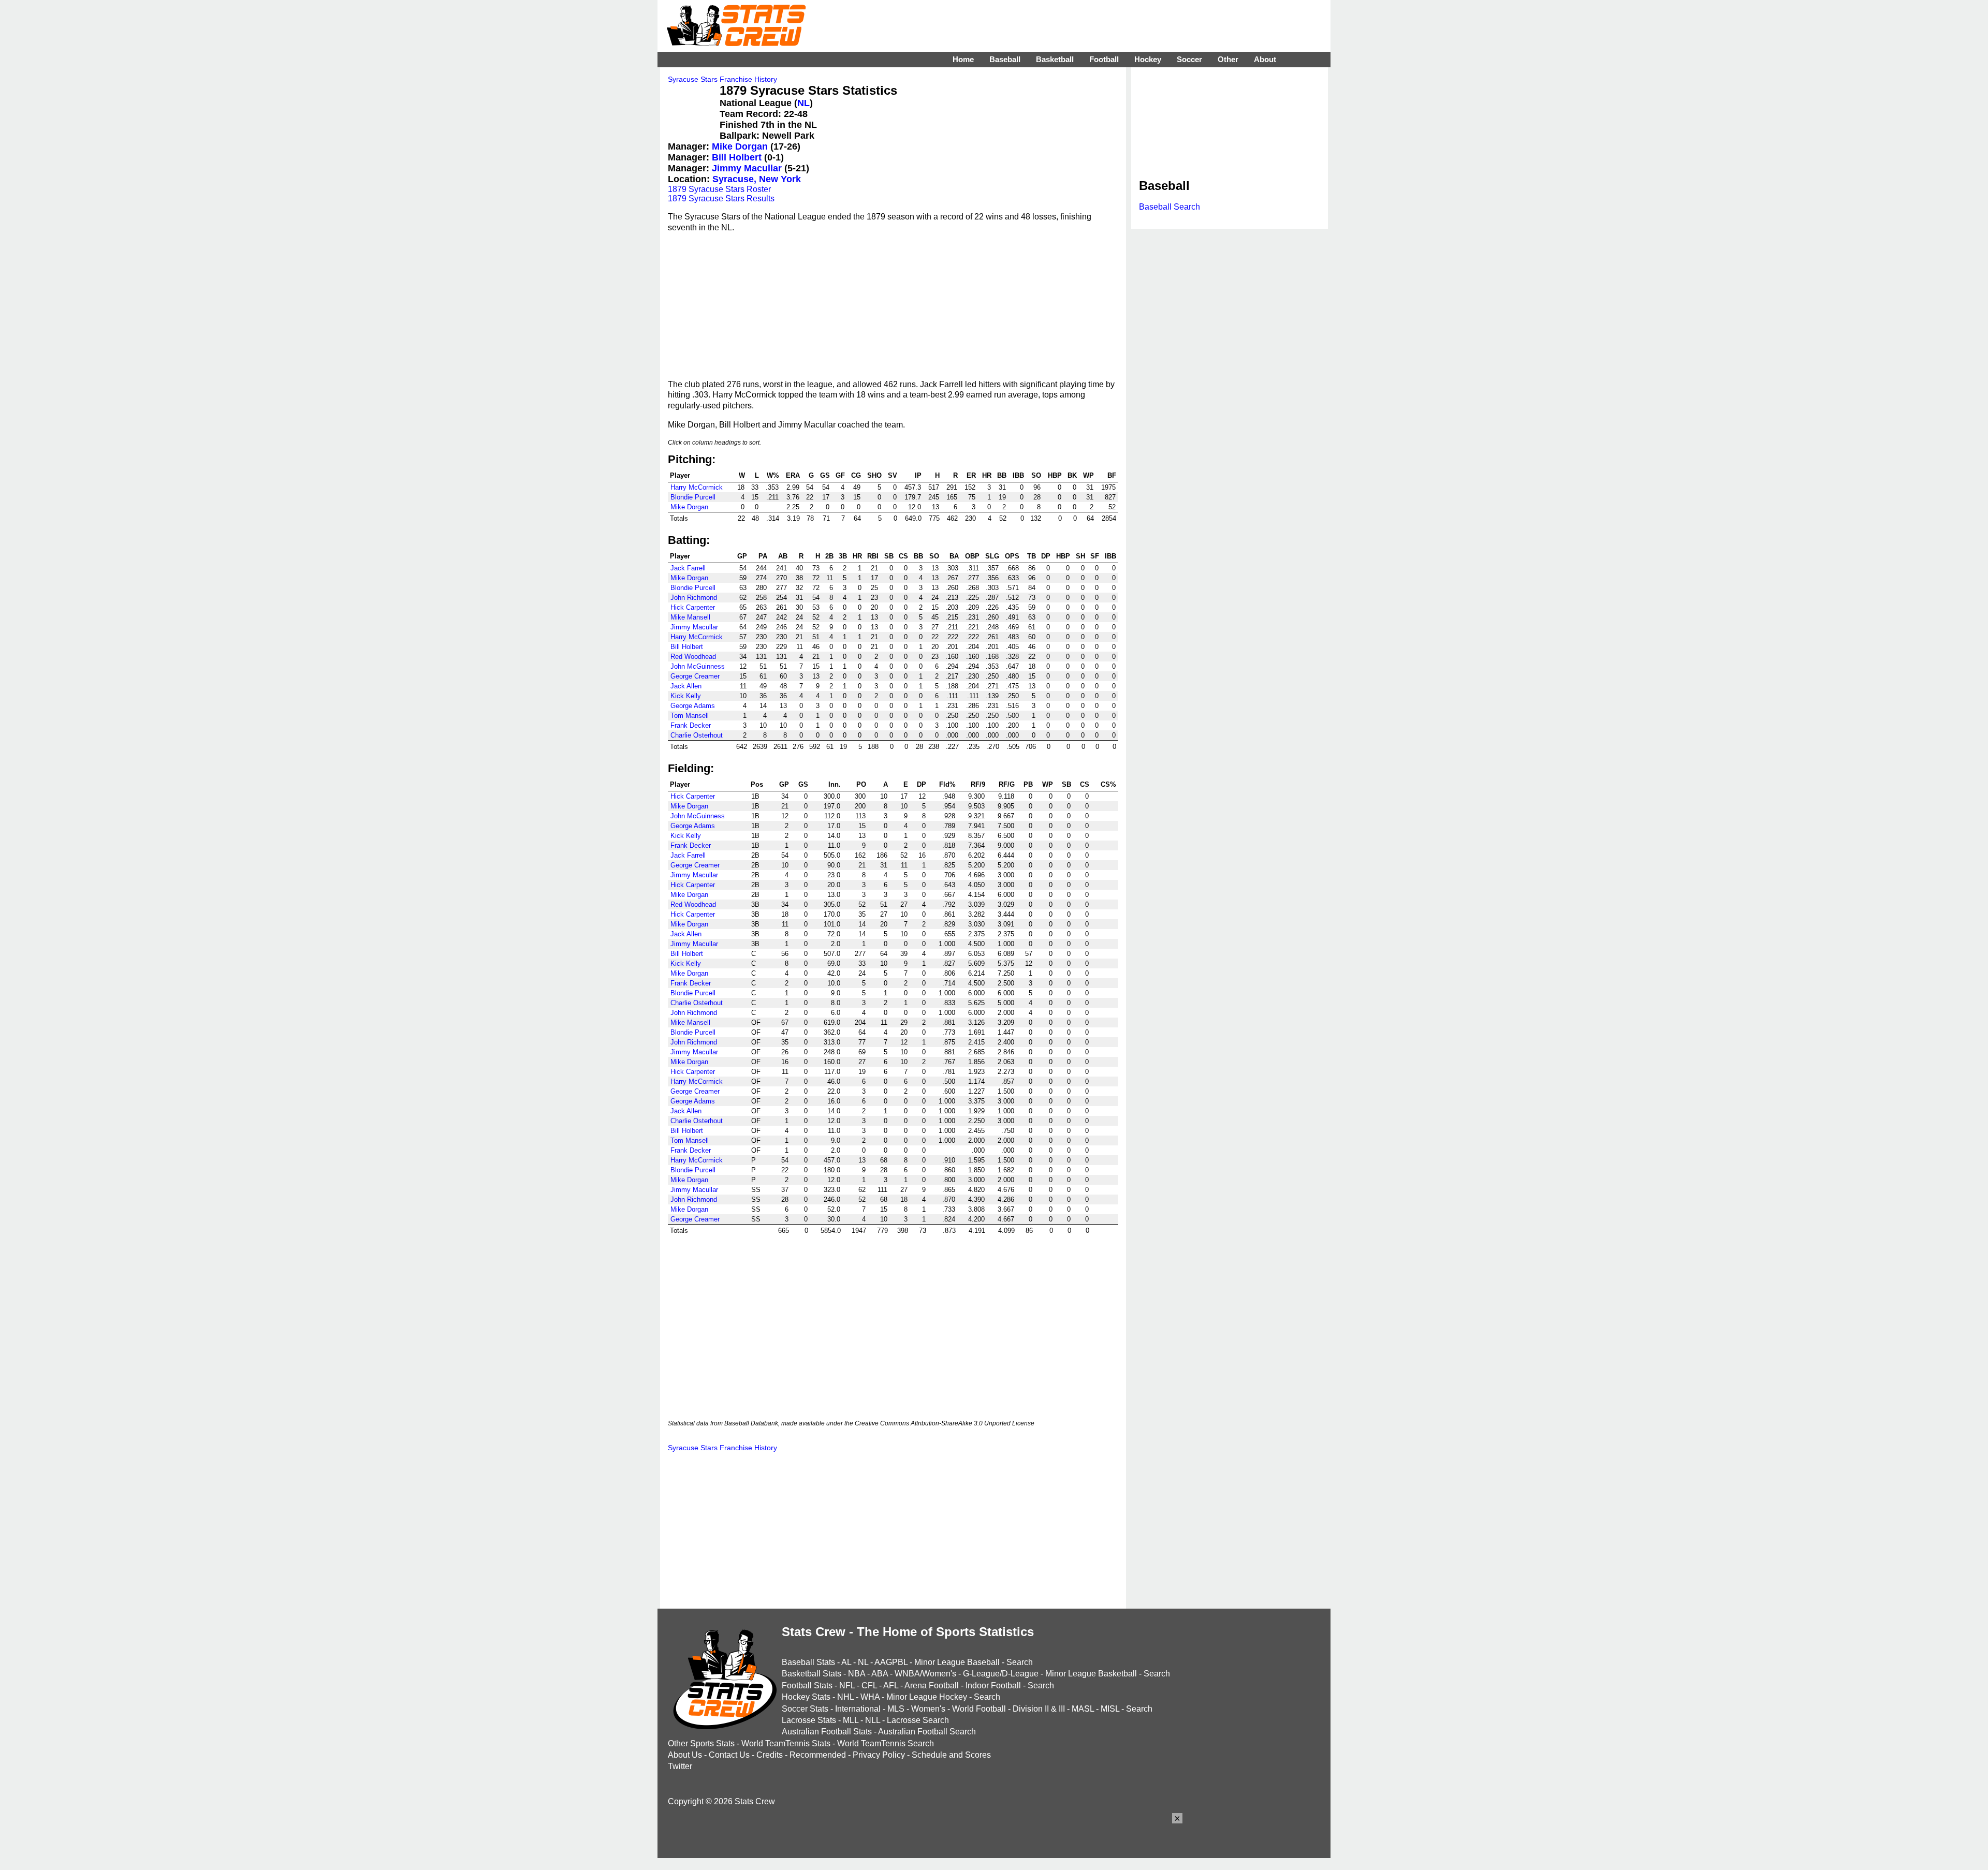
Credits (770, 1755)
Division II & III (1039, 1709)
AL (846, 1662)
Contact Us (729, 1755)
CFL (869, 1685)
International (858, 1709)
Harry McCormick (697, 487)
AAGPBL (891, 1662)
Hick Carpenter (693, 607)
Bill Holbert (737, 157)
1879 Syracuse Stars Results (721, 198)
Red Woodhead (693, 657)
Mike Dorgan (740, 146)
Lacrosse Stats (809, 1720)
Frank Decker (691, 725)
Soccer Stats (805, 1709)
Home (963, 59)
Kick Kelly (686, 696)
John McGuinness (698, 666)
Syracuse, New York (757, 179)
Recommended (818, 1755)
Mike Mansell (690, 617)
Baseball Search (1170, 207)
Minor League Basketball (1091, 1674)
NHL (845, 1697)
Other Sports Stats (701, 1743)
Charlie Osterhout (697, 735)
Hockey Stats (806, 1697)
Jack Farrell (688, 568)
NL (803, 103)
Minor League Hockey (927, 1697)
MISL (1110, 1709)
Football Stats (807, 1685)
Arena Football (932, 1685)
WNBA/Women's (925, 1674)
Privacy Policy (879, 1755)
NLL (873, 1720)
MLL (851, 1720)
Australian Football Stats (827, 1732)
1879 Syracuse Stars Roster (719, 189)
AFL (891, 1685)
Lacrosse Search (918, 1720)
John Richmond (694, 598)
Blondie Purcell (693, 497)
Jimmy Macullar (747, 168)
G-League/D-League (1001, 1674)
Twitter (680, 1766)
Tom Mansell (690, 716)
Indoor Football (993, 1685)
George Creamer (695, 676)
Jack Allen (686, 686)
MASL (1083, 1709)
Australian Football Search (927, 1732)
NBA (857, 1674)
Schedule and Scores (951, 1755)
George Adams (693, 706)
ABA (880, 1674)
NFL (847, 1685)
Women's (928, 1709)
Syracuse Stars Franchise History (722, 79)
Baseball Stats (808, 1662)
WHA (870, 1697)
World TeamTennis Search (886, 1743)
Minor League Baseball (957, 1662)
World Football (979, 1709)
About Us (685, 1755)
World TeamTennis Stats (786, 1743)
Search (1020, 1662)
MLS (896, 1709)
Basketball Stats (812, 1674)
